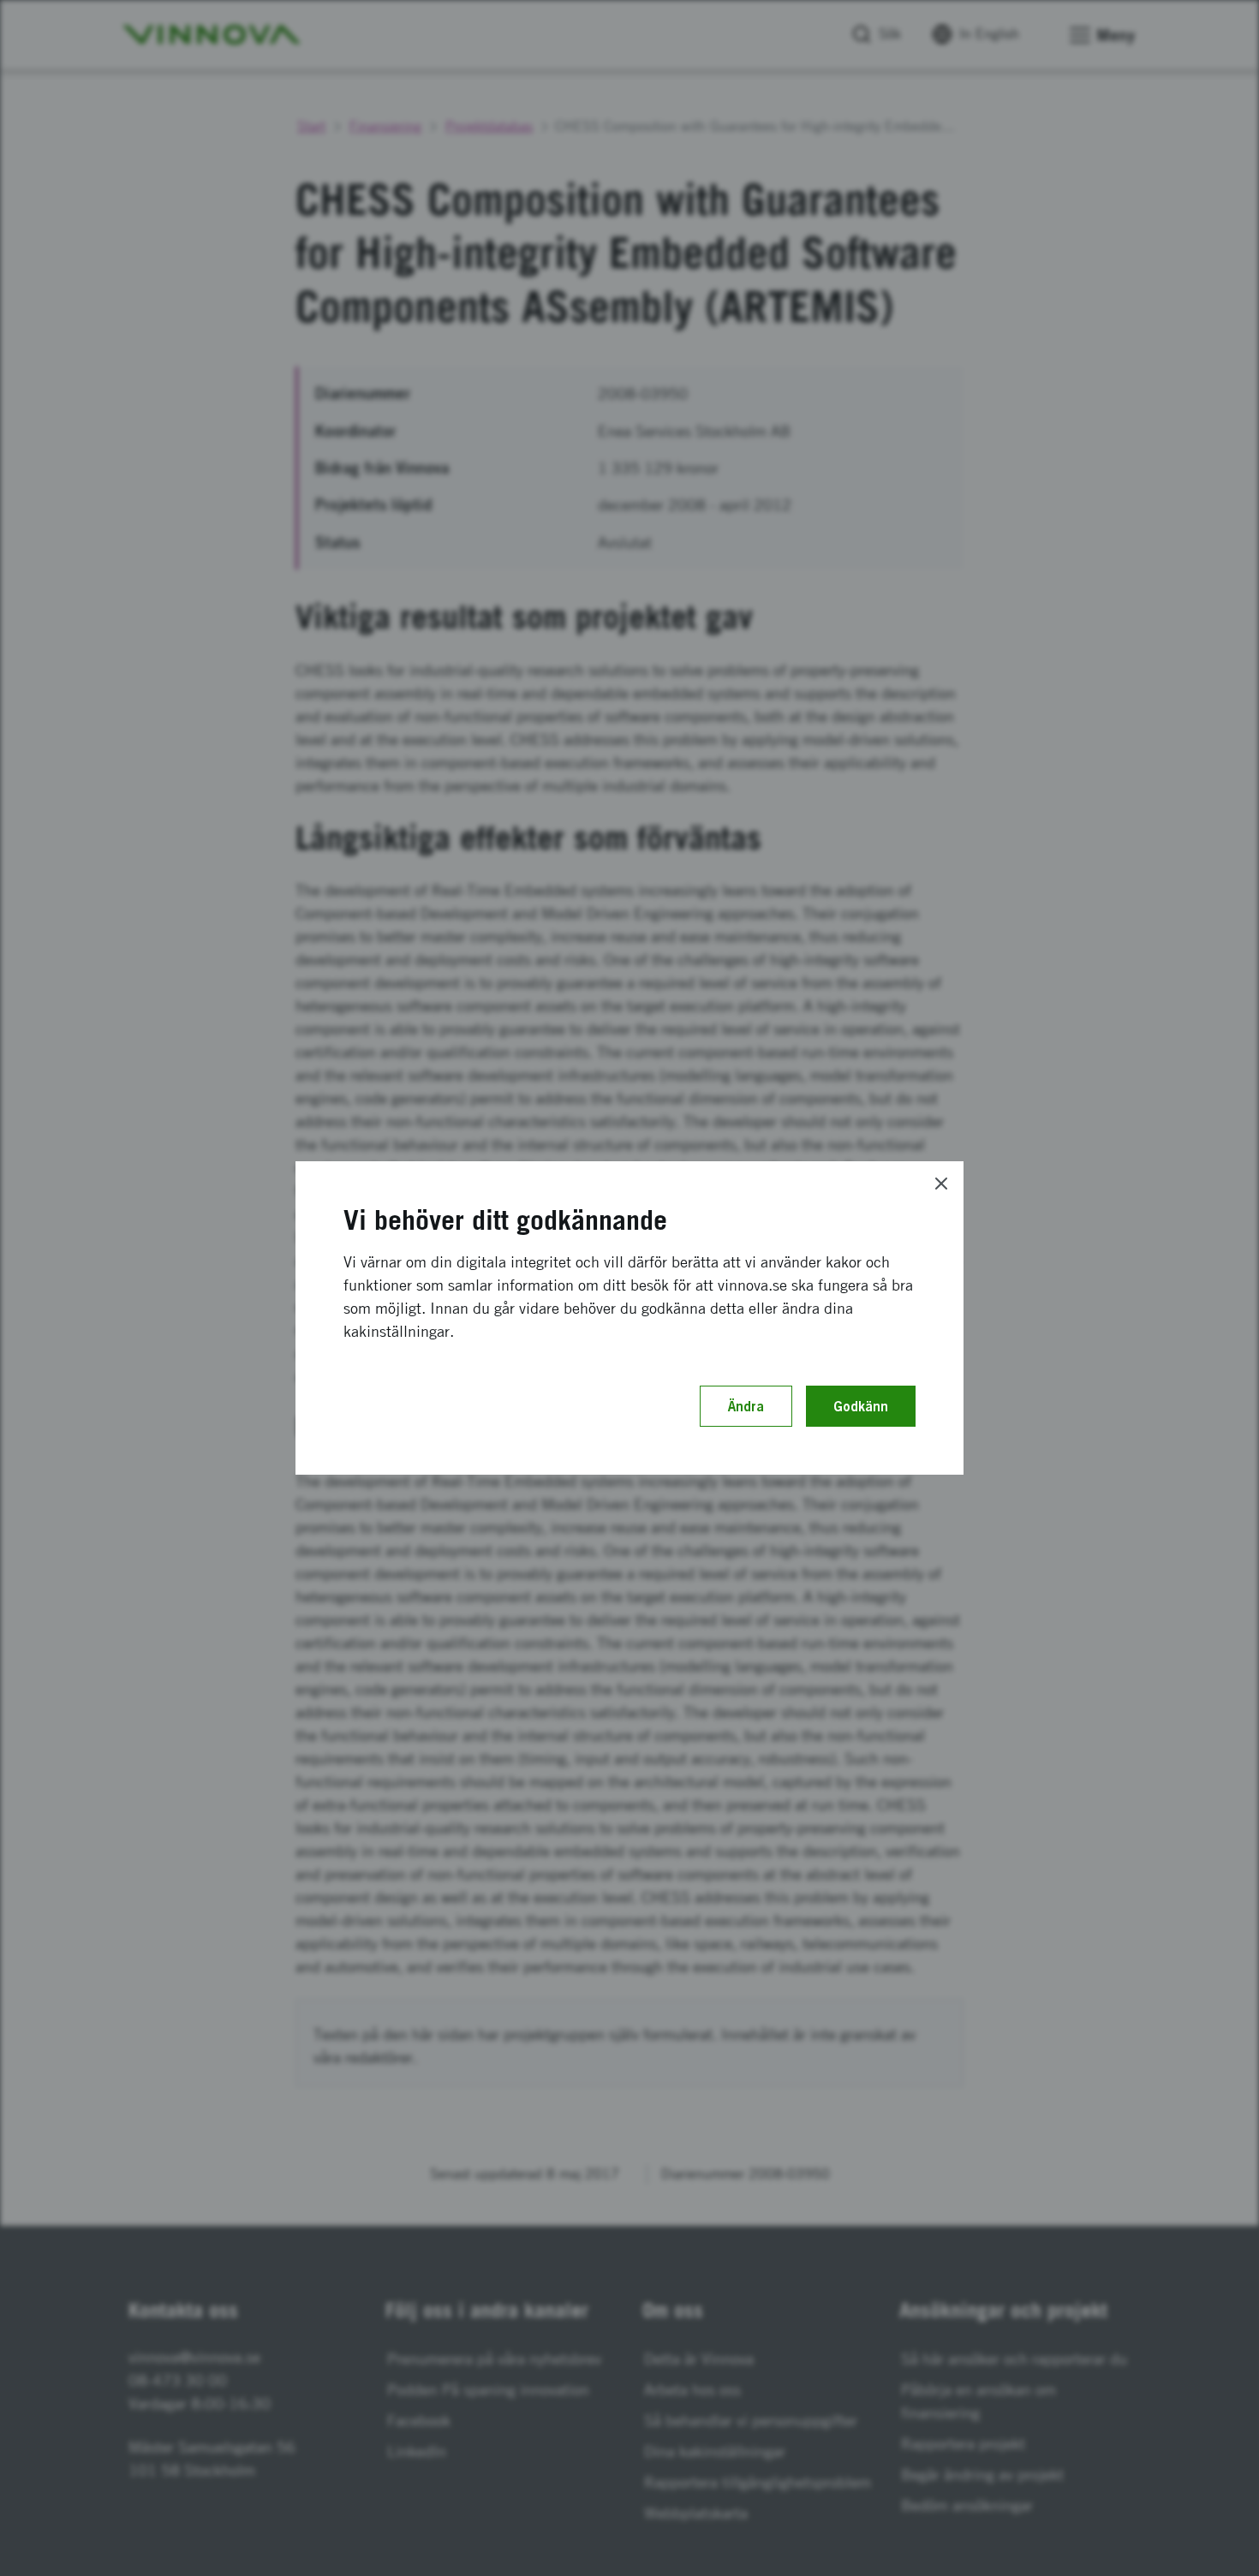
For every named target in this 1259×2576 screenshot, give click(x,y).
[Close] (941, 1184)
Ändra (746, 1406)
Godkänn (861, 1406)
